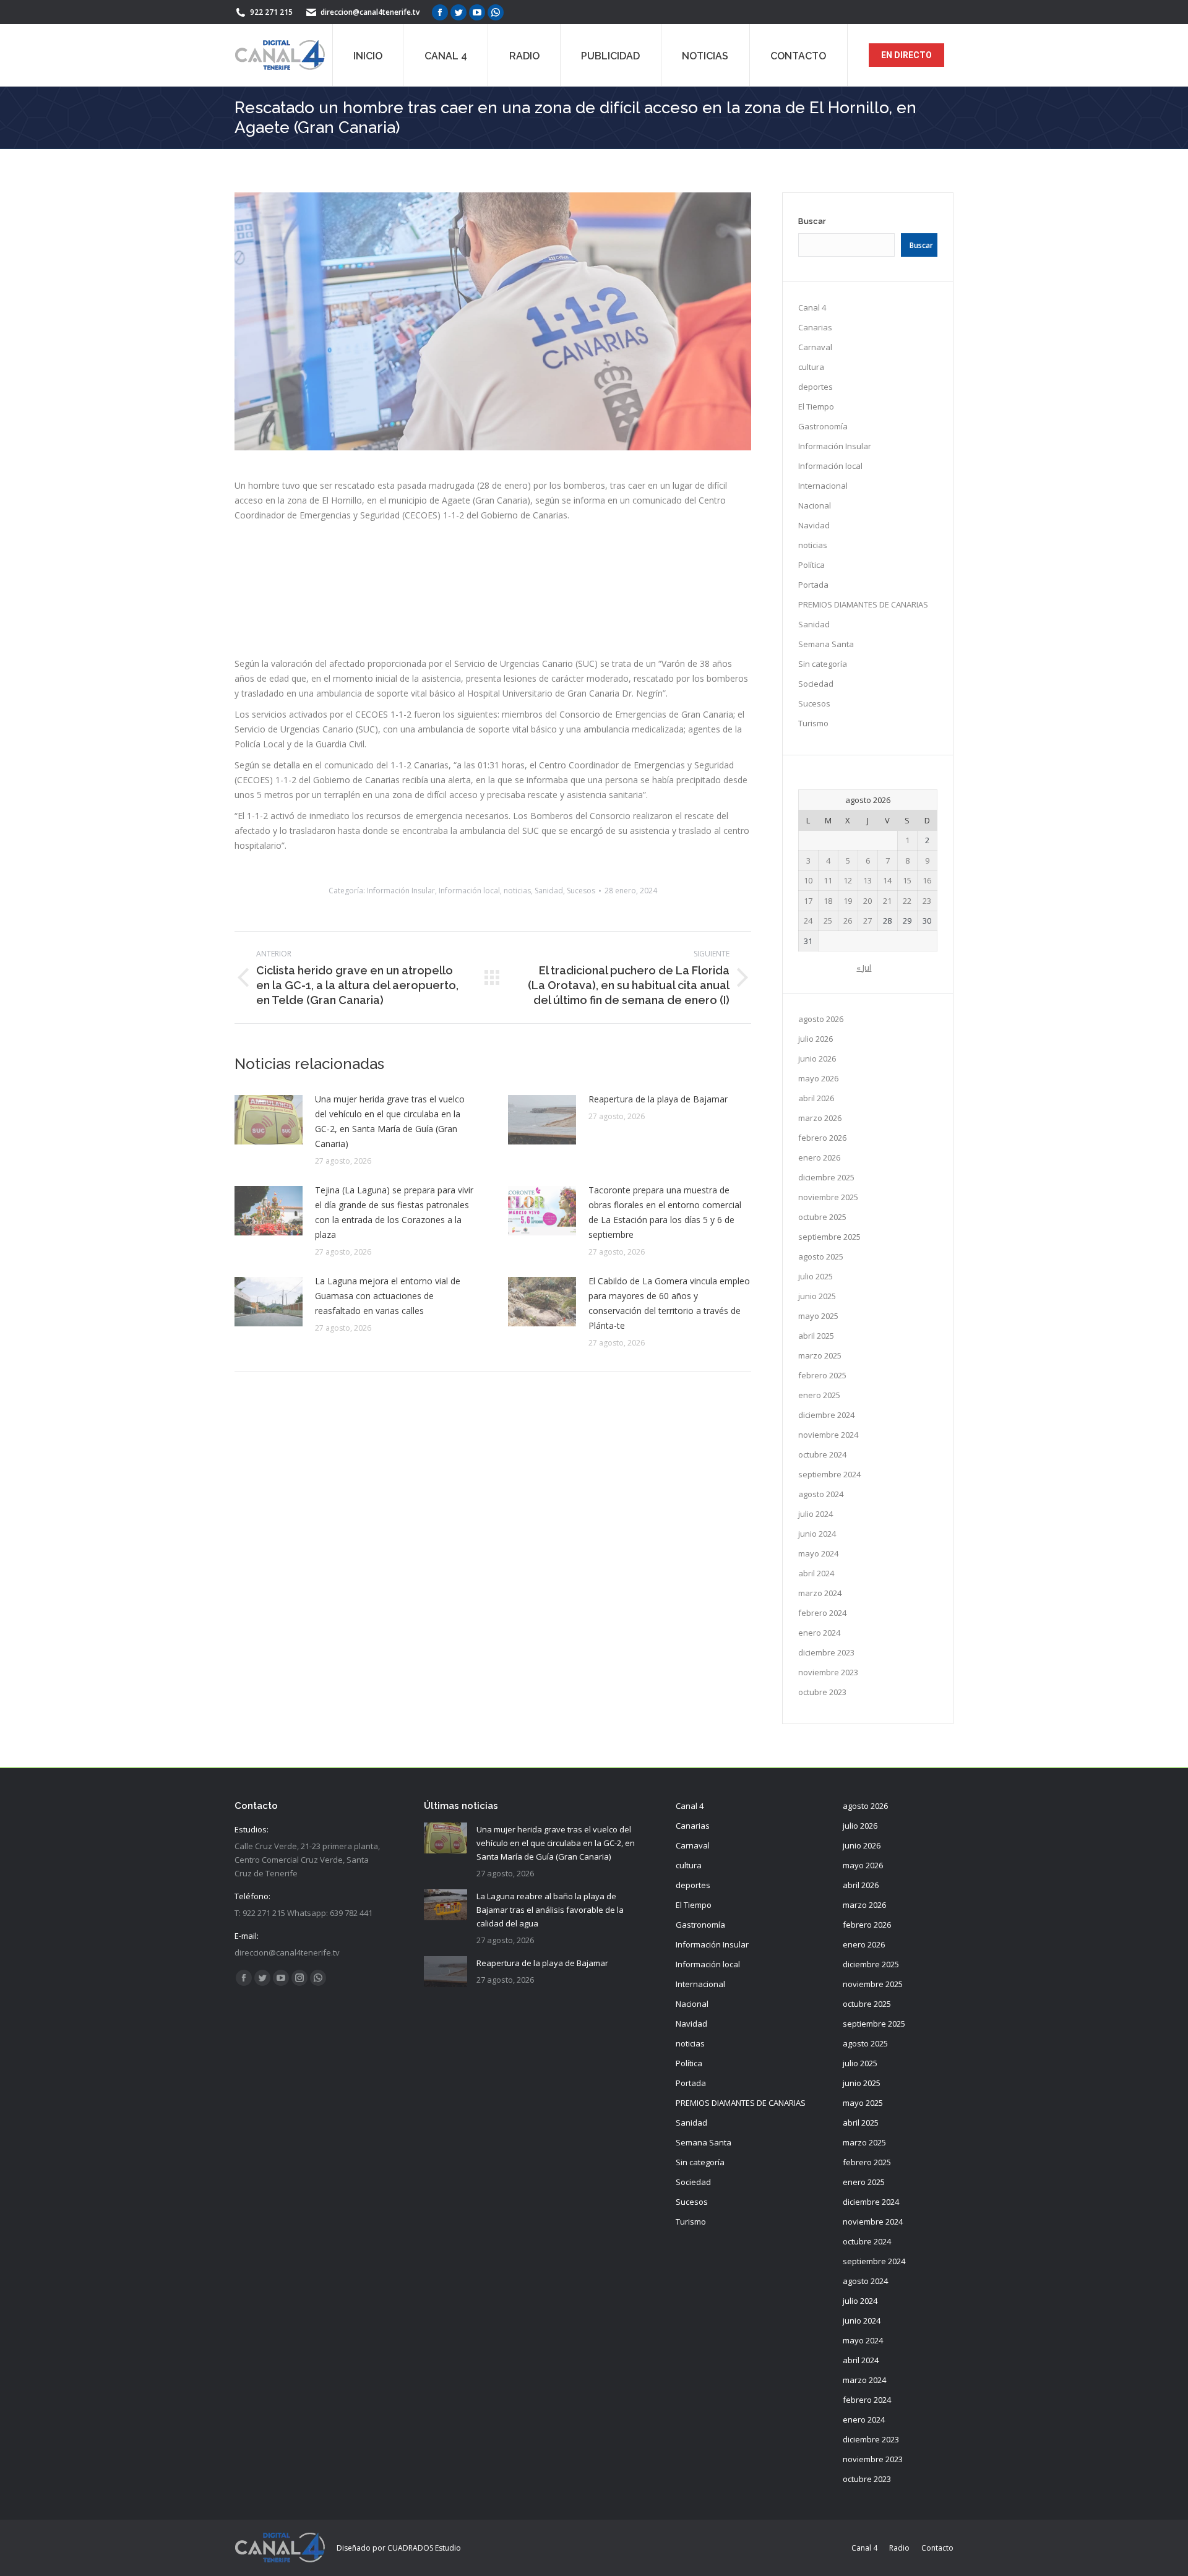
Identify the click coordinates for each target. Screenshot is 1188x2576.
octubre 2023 (822, 1692)
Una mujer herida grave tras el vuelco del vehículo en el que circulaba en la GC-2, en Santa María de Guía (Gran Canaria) (390, 1121)
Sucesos (581, 891)
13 (867, 880)
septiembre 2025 (829, 1237)
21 (887, 901)
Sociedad (816, 684)
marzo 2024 (820, 1593)
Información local (469, 891)
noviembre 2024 (828, 1435)
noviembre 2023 (828, 1672)
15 (907, 880)
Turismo (813, 723)
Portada (813, 585)
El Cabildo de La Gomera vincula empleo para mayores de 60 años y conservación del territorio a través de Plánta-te (669, 1303)
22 (907, 901)
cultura (811, 367)
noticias (517, 891)
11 (828, 880)
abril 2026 (816, 1098)
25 (828, 921)
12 (848, 880)
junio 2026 (817, 1058)
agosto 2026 (821, 1019)
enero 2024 (819, 1633)
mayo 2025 (818, 1316)
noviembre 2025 (828, 1197)
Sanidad (549, 891)
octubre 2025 (822, 1217)
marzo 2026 (820, 1118)
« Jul (864, 968)
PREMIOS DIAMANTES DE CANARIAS (863, 604)
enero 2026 (819, 1157)
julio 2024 (816, 1514)
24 (808, 921)
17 (808, 901)
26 (848, 921)
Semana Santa (826, 644)
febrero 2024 (822, 1613)
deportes (816, 387)
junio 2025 (817, 1296)
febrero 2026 (822, 1138)
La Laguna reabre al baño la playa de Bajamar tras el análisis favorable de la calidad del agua (550, 1910)
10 (808, 880)
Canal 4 (812, 307)
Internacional (823, 486)
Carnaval (815, 347)
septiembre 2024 (829, 1474)
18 (828, 901)
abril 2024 (816, 1573)
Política (811, 565)
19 (848, 901)
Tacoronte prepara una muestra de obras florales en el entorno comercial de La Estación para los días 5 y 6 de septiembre (665, 1212)
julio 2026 (816, 1039)
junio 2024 (817, 1534)
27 (867, 921)
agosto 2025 (821, 1256)
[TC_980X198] (493, 636)
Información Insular (401, 891)
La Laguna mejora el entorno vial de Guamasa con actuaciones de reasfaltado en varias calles (388, 1296)
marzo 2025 (820, 1355)
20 (867, 901)
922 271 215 (271, 12)
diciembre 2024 (826, 1415)
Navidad (814, 525)
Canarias (815, 327)
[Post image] (269, 1120)
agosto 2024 (821, 1494)
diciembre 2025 (826, 1177)
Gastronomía (823, 426)
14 (887, 880)
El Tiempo (816, 406)
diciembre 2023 (826, 1652)
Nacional (815, 505)
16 (927, 880)
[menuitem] (368, 55)
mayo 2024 (818, 1553)
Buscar (812, 221)
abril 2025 (816, 1336)
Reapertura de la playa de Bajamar (658, 1099)
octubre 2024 (822, 1454)
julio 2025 (816, 1276)
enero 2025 (819, 1395)
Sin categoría (823, 664)
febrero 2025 (822, 1375)
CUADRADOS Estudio (424, 2548)
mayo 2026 (818, 1078)
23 (927, 901)
